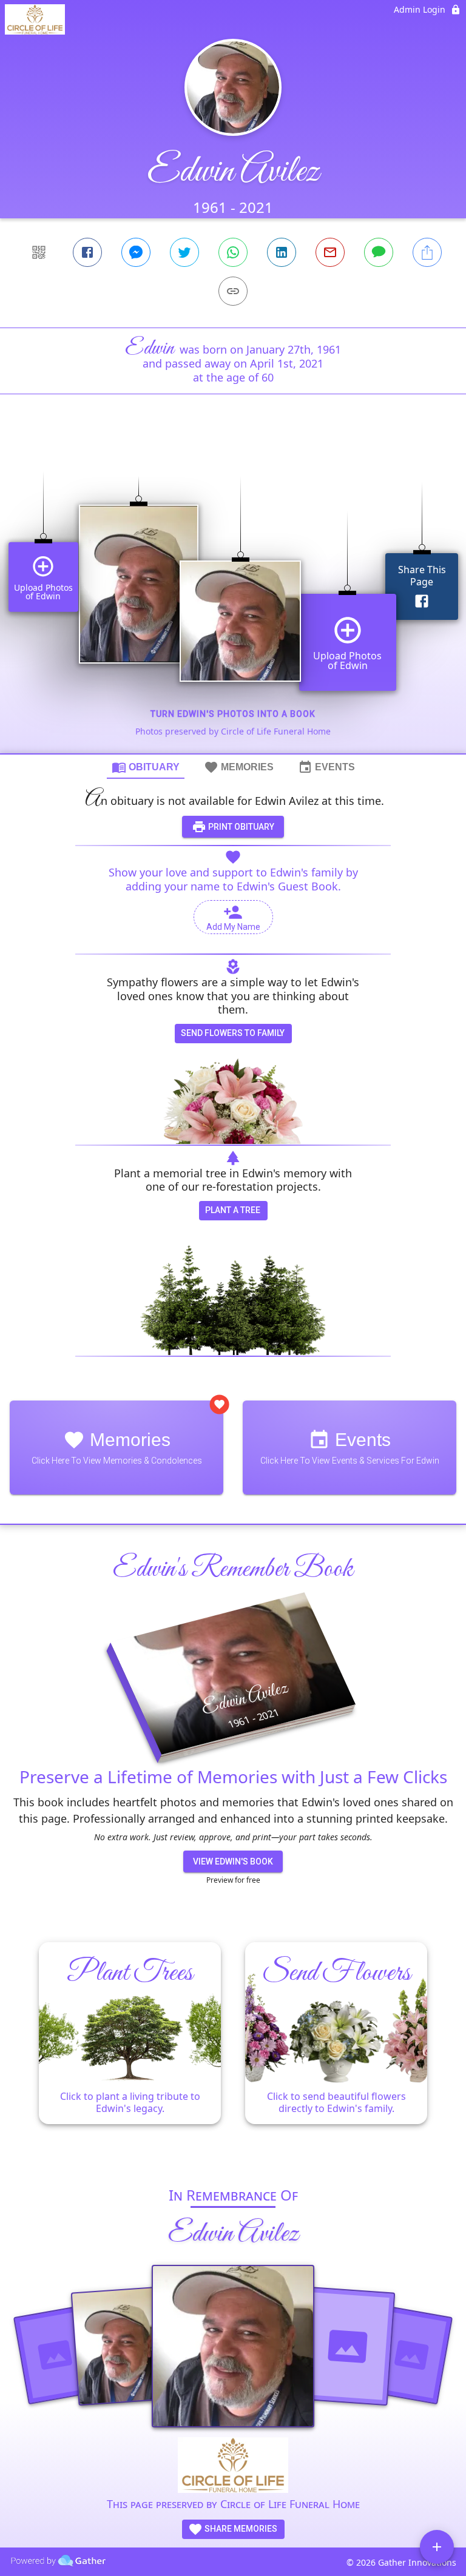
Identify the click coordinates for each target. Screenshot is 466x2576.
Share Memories (240, 2529)
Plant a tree (233, 1210)
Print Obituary (240, 827)
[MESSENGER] (136, 252)
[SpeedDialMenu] (437, 2547)
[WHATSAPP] (233, 252)
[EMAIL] (330, 252)
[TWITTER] (184, 252)
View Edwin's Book (233, 1861)
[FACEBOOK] (87, 252)
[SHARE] (427, 252)
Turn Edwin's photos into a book (233, 714)
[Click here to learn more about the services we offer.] (233, 2467)
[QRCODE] (39, 252)
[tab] (146, 767)
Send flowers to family (233, 1033)
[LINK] (233, 291)
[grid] (233, 594)
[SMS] (379, 252)
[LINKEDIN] (282, 252)
